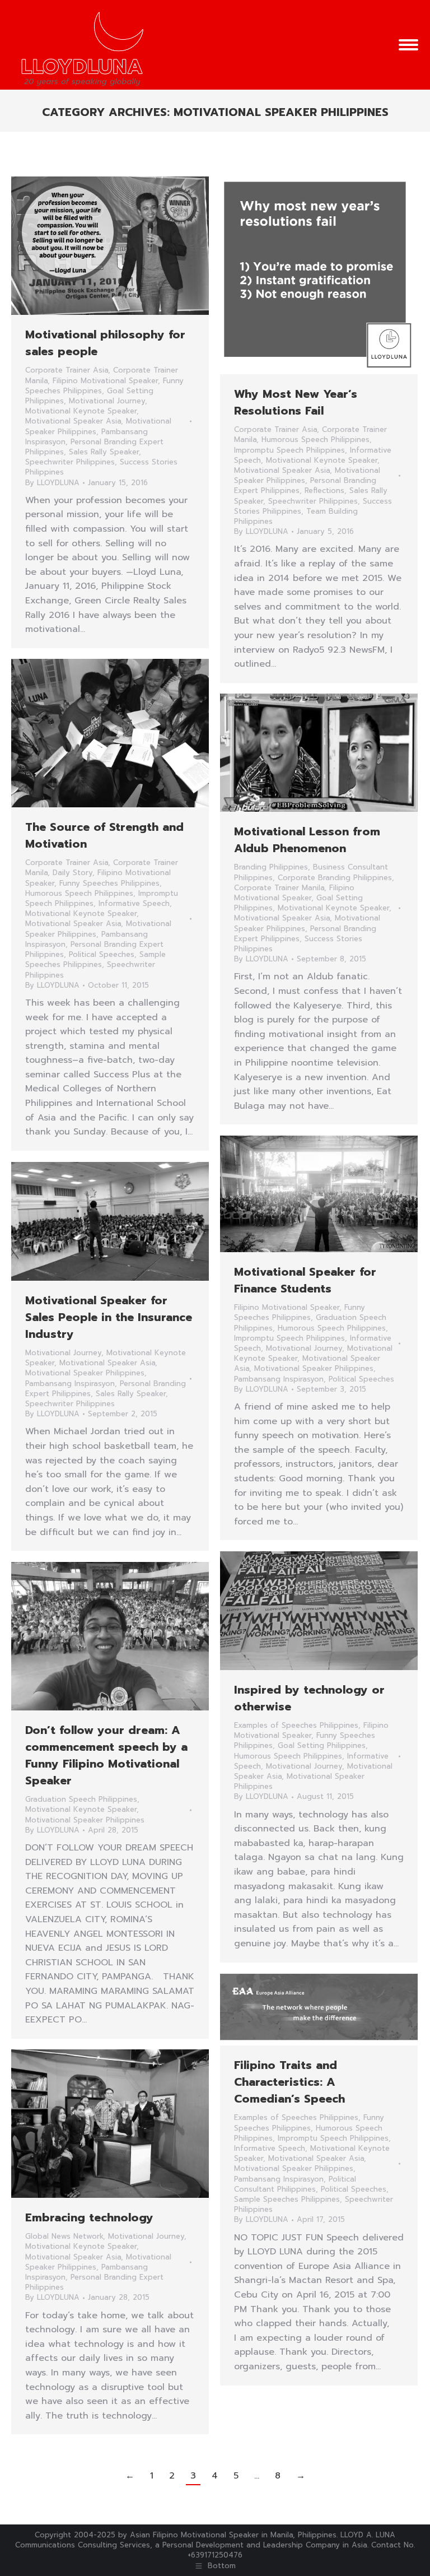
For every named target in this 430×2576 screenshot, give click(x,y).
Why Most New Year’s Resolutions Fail (296, 402)
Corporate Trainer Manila (279, 888)
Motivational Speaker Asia (73, 421)
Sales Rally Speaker (104, 452)
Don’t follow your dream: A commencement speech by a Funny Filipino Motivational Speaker (106, 1755)
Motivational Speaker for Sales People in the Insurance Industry (109, 1317)
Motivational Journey (107, 401)
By (52, 483)
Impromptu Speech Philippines (289, 450)
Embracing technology (89, 2217)
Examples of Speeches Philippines (296, 1725)
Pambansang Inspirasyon (279, 1379)
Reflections (324, 490)
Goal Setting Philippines (322, 1745)
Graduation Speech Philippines (81, 1799)
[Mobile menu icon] (408, 45)
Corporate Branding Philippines (335, 878)
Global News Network (64, 2236)
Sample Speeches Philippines (95, 959)
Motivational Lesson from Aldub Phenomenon (307, 840)
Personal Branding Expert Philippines (94, 2282)
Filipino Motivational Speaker (105, 381)
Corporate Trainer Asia (67, 370)
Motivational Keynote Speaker (81, 411)
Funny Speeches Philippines (109, 883)
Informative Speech (134, 903)
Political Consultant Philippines (295, 2184)
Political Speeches (102, 954)
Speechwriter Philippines (70, 462)
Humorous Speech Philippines (316, 440)
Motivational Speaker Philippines (314, 1368)
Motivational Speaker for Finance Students (305, 1280)
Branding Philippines (271, 867)
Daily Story (73, 873)
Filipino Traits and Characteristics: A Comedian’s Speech (289, 2082)
